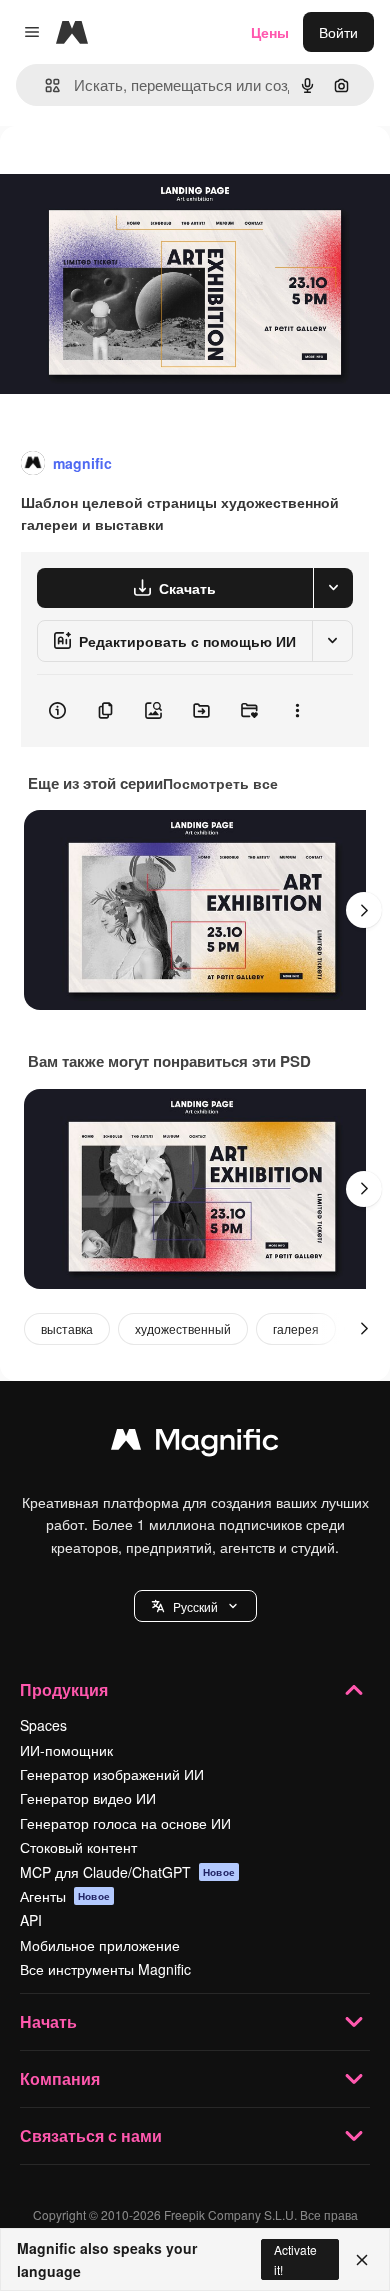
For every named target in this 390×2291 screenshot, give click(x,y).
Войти (338, 32)
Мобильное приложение (100, 1945)
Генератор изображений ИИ (112, 1774)
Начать (48, 2021)
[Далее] (364, 910)
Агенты (65, 1896)
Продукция (64, 1689)
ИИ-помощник (66, 1750)
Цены (270, 32)
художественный (183, 1328)
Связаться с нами (91, 2135)
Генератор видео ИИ (88, 1798)
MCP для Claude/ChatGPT (127, 1872)
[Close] (362, 2260)
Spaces (43, 1725)
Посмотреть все (220, 783)
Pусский (195, 1606)
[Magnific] (195, 1444)
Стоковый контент (78, 1847)
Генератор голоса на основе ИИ (125, 1823)
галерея (296, 1328)
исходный (134, 171)
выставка (67, 1328)
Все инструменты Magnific (105, 1969)
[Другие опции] (297, 711)
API (31, 1920)
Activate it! (295, 2259)
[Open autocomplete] (44, 85)
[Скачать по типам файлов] (333, 588)
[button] (195, 1606)
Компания (60, 2078)
